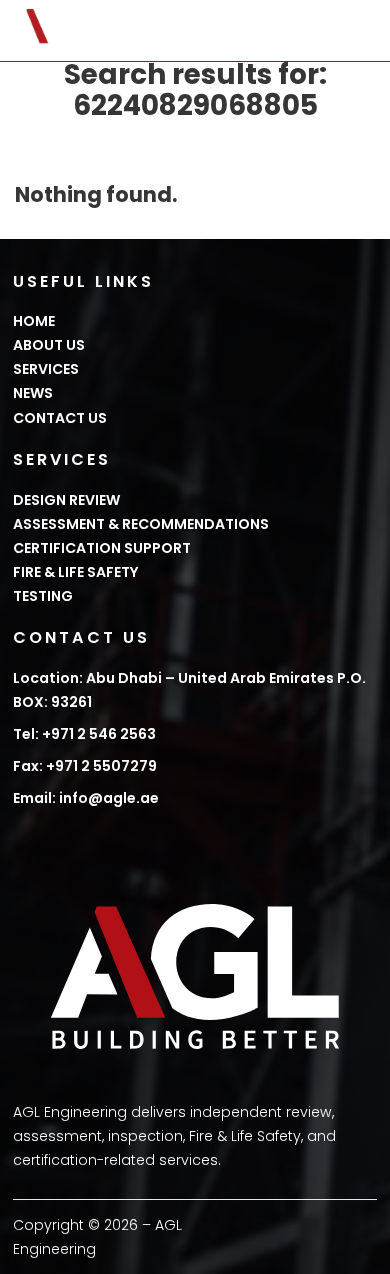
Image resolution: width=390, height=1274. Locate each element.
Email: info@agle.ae (86, 798)
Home (34, 321)
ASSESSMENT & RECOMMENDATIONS (141, 524)
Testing (43, 596)
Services (46, 369)
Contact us (60, 418)
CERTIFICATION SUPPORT (102, 548)
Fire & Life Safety (76, 572)
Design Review (66, 500)
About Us (49, 345)
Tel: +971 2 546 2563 (84, 734)
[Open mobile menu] (367, 31)
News (33, 393)
